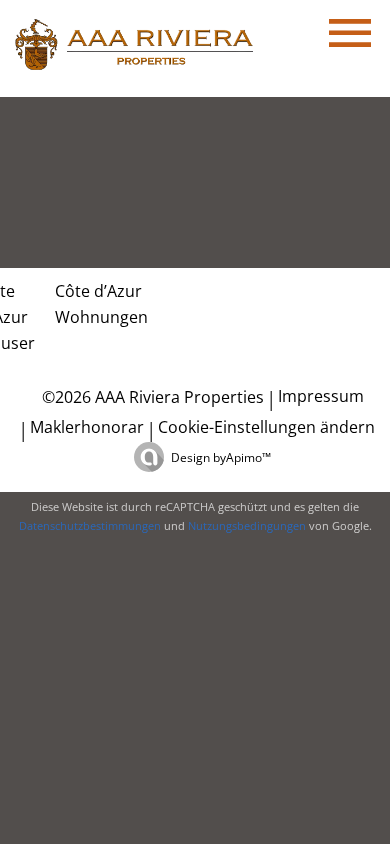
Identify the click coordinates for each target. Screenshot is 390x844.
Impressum (321, 396)
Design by (221, 457)
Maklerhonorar (87, 427)
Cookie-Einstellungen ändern (266, 427)
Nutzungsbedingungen (247, 525)
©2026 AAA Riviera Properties (151, 397)
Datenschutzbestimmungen (90, 525)
